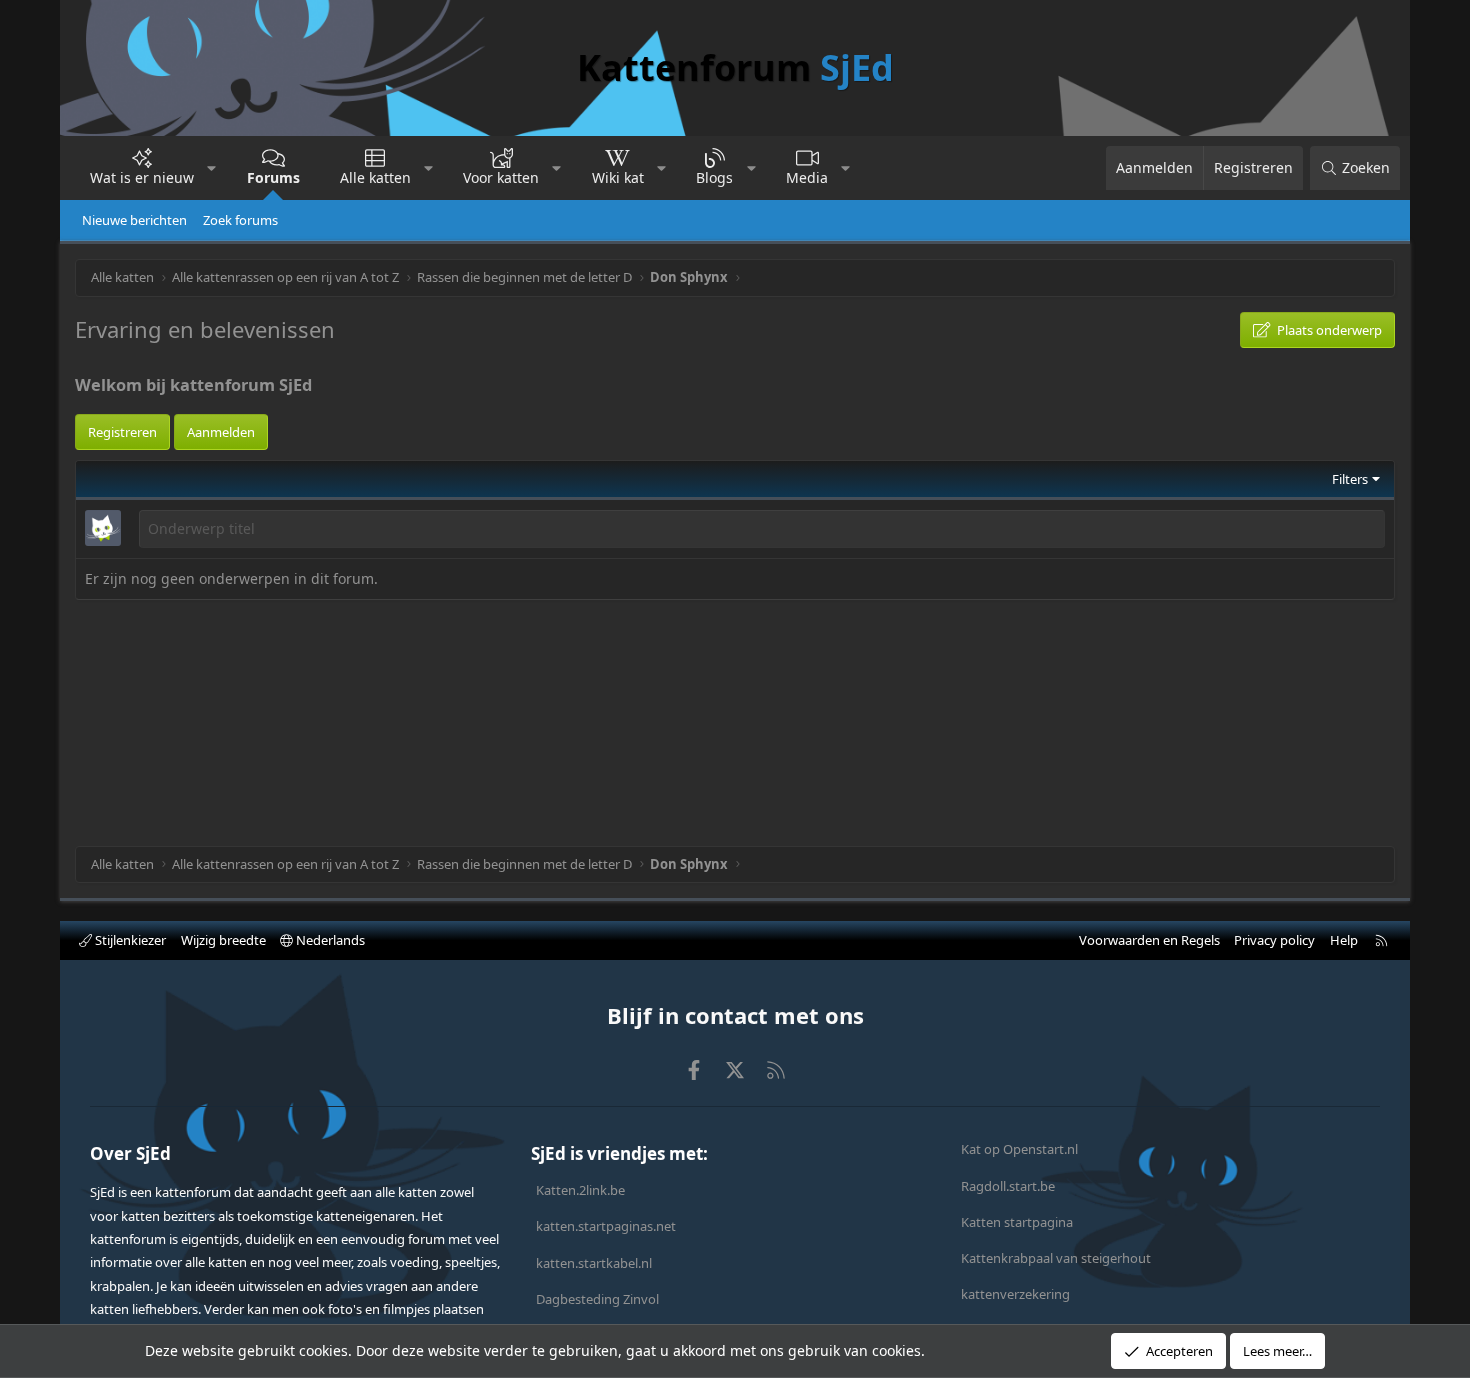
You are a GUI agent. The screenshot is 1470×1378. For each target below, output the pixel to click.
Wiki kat (618, 177)
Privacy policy (1274, 940)
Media (807, 177)
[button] (212, 168)
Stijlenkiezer (129, 940)
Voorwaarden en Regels (1149, 940)
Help (1344, 940)
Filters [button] (1350, 479)
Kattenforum (735, 67)
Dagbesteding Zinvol (597, 1299)
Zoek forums (240, 220)
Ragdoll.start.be (1008, 1186)
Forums (273, 177)
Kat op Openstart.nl (1019, 1149)
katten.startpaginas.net (606, 1226)
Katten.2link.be (580, 1190)
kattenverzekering (1015, 1294)
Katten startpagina (1017, 1222)
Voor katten (501, 177)
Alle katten (375, 177)
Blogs (714, 177)
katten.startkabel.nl (594, 1263)
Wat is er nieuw (142, 177)
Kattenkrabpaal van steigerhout (1056, 1258)
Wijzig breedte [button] (223, 940)
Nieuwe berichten (134, 220)
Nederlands (329, 940)
